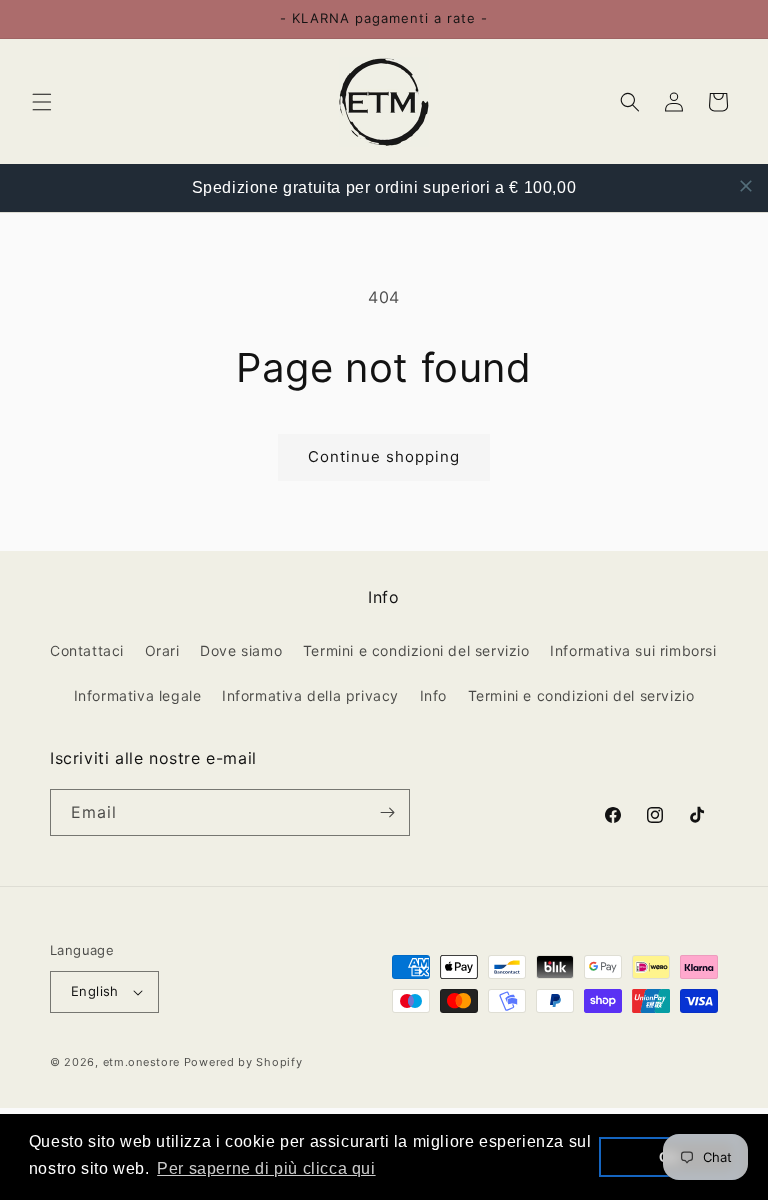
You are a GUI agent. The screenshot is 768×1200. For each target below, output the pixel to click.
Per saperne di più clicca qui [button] (266, 1168)
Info (433, 695)
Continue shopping (384, 456)
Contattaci (87, 650)
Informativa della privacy (310, 695)
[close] (746, 186)
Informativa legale (138, 695)
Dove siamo (241, 650)
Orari (162, 650)
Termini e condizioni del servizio (416, 650)
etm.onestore (141, 1062)
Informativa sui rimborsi (633, 650)
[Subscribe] (387, 812)
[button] (42, 102)
